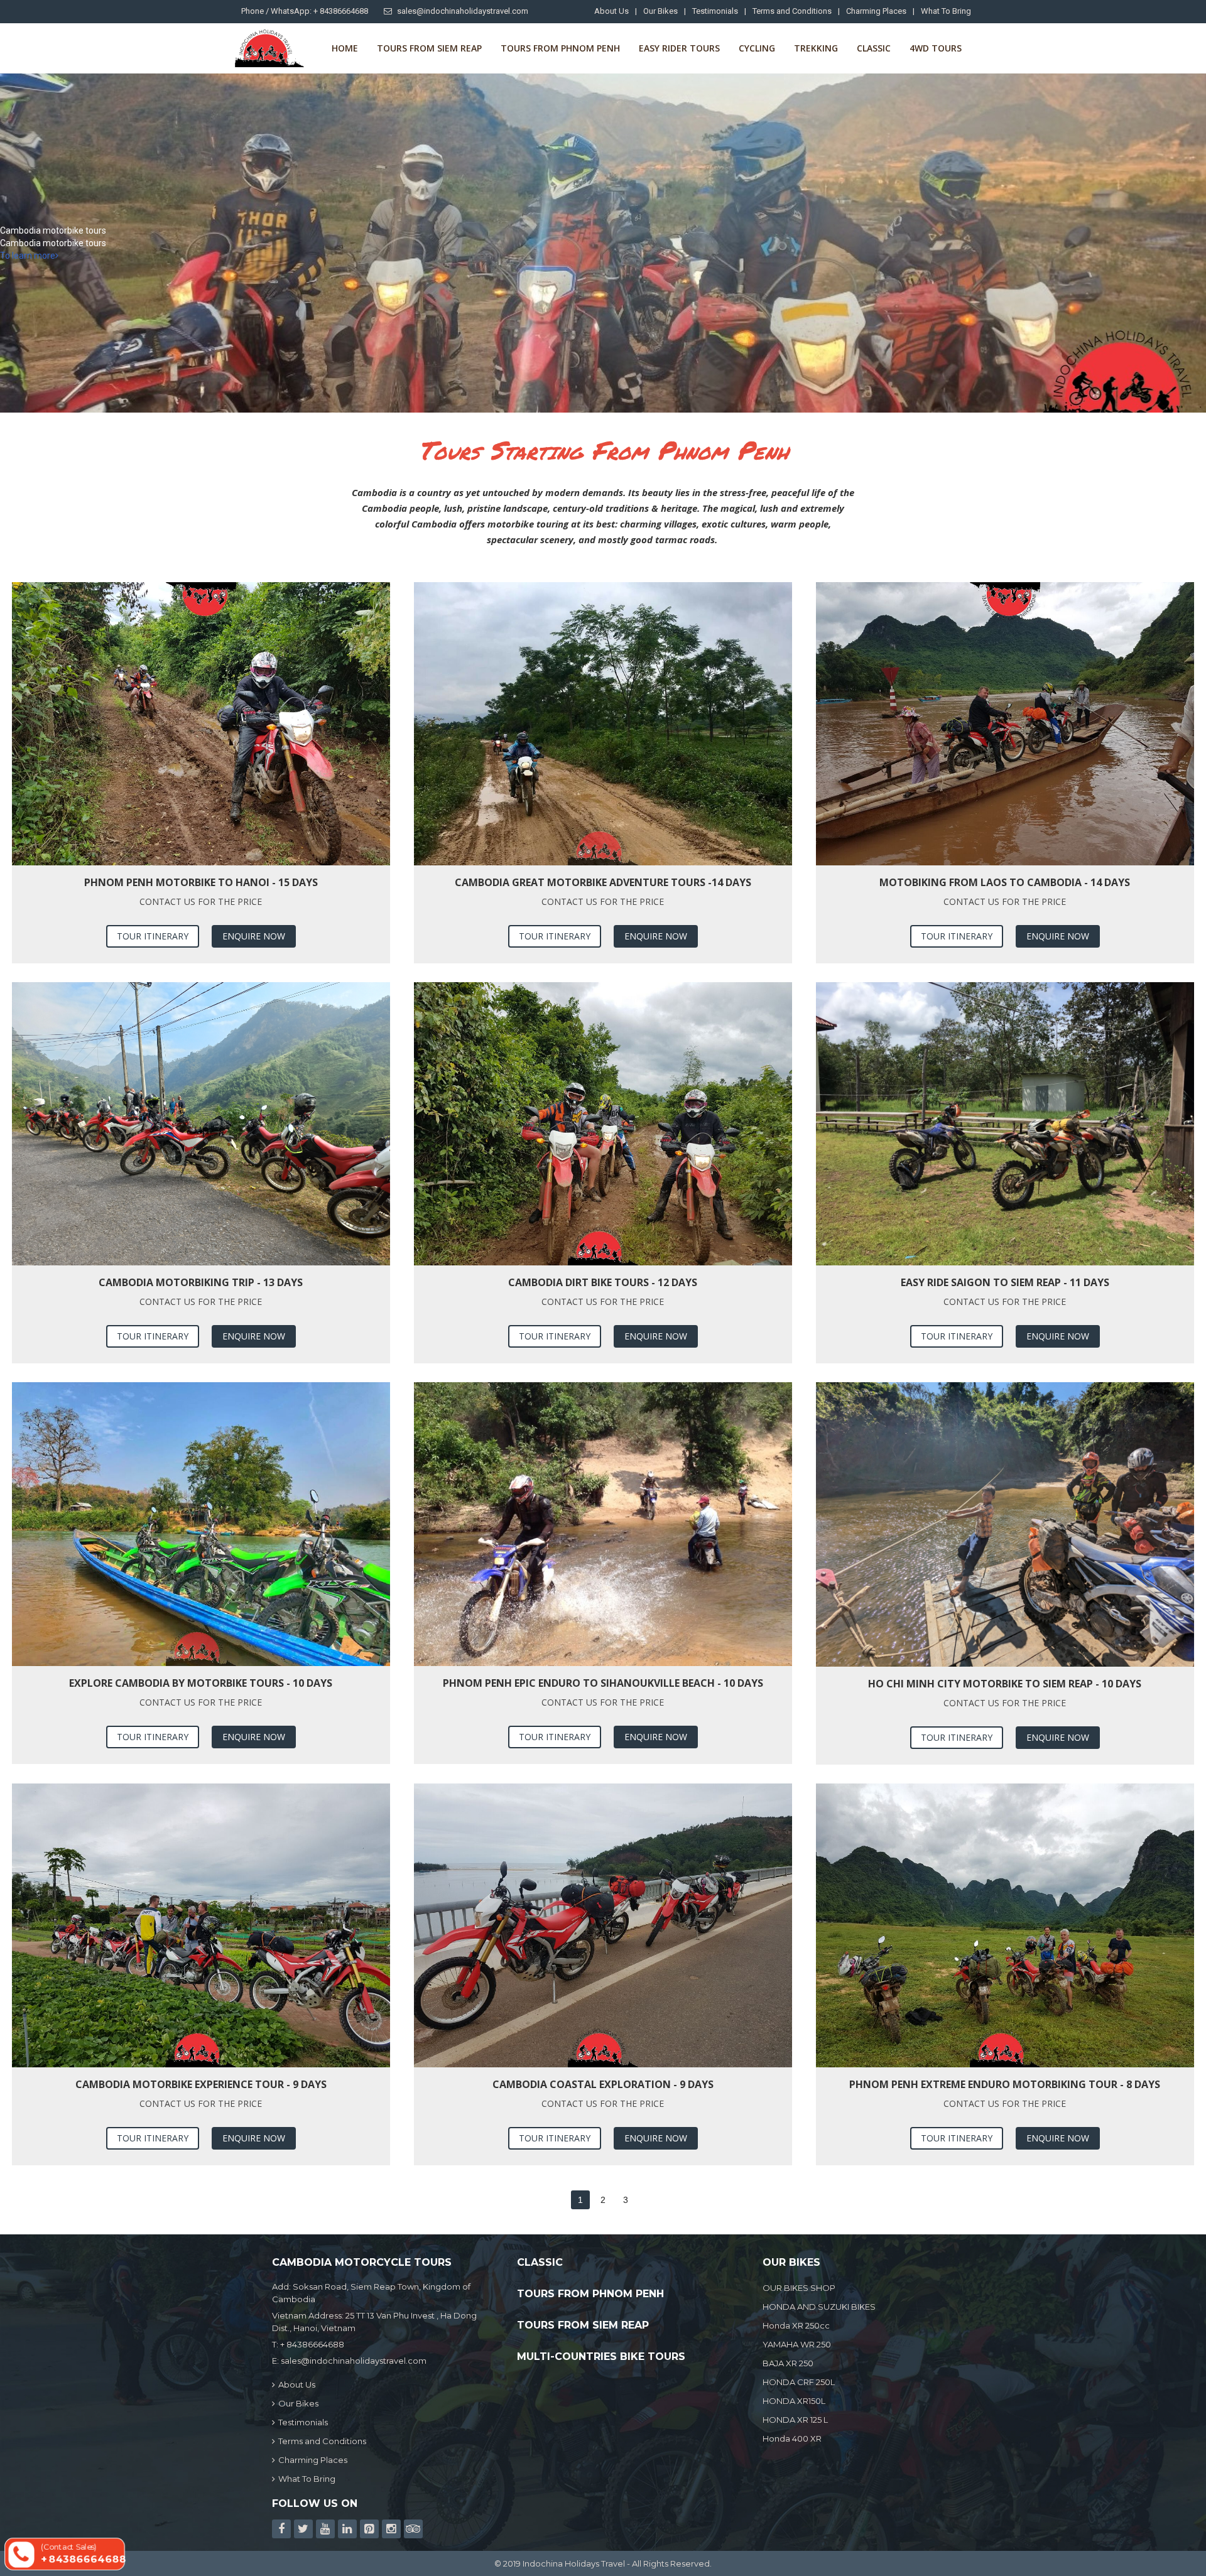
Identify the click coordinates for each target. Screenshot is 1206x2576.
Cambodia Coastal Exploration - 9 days (603, 2084)
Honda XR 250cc (796, 2325)
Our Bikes (660, 11)
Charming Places (876, 11)
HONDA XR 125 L (795, 2420)
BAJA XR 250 (788, 2363)
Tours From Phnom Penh (560, 48)
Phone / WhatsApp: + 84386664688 (305, 11)
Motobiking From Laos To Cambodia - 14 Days (1005, 882)
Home (345, 48)
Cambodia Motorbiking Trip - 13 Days (201, 1282)
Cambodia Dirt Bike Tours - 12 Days (603, 1282)
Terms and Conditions (792, 11)
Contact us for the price (201, 901)
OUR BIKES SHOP (799, 2288)
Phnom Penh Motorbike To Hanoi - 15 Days (201, 882)
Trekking (816, 48)
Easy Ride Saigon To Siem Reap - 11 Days (1005, 1282)
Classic (874, 48)
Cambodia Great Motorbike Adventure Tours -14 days (603, 882)
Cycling (757, 48)
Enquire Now (254, 936)
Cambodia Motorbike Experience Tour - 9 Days (201, 2084)
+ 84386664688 (312, 2344)
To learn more (28, 256)
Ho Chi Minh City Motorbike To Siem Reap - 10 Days (1005, 1684)
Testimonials (715, 11)
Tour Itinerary (153, 936)
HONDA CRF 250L (799, 2382)
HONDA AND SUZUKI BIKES (819, 2307)
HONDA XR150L (794, 2401)
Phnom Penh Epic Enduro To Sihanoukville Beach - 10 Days (603, 1683)
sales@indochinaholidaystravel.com (463, 11)
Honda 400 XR (792, 2438)
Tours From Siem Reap (429, 48)
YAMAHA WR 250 (797, 2344)
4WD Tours (936, 48)
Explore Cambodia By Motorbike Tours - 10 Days (201, 1683)
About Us (611, 11)
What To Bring (946, 11)
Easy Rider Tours (679, 48)
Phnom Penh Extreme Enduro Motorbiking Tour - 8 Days (1005, 2084)
